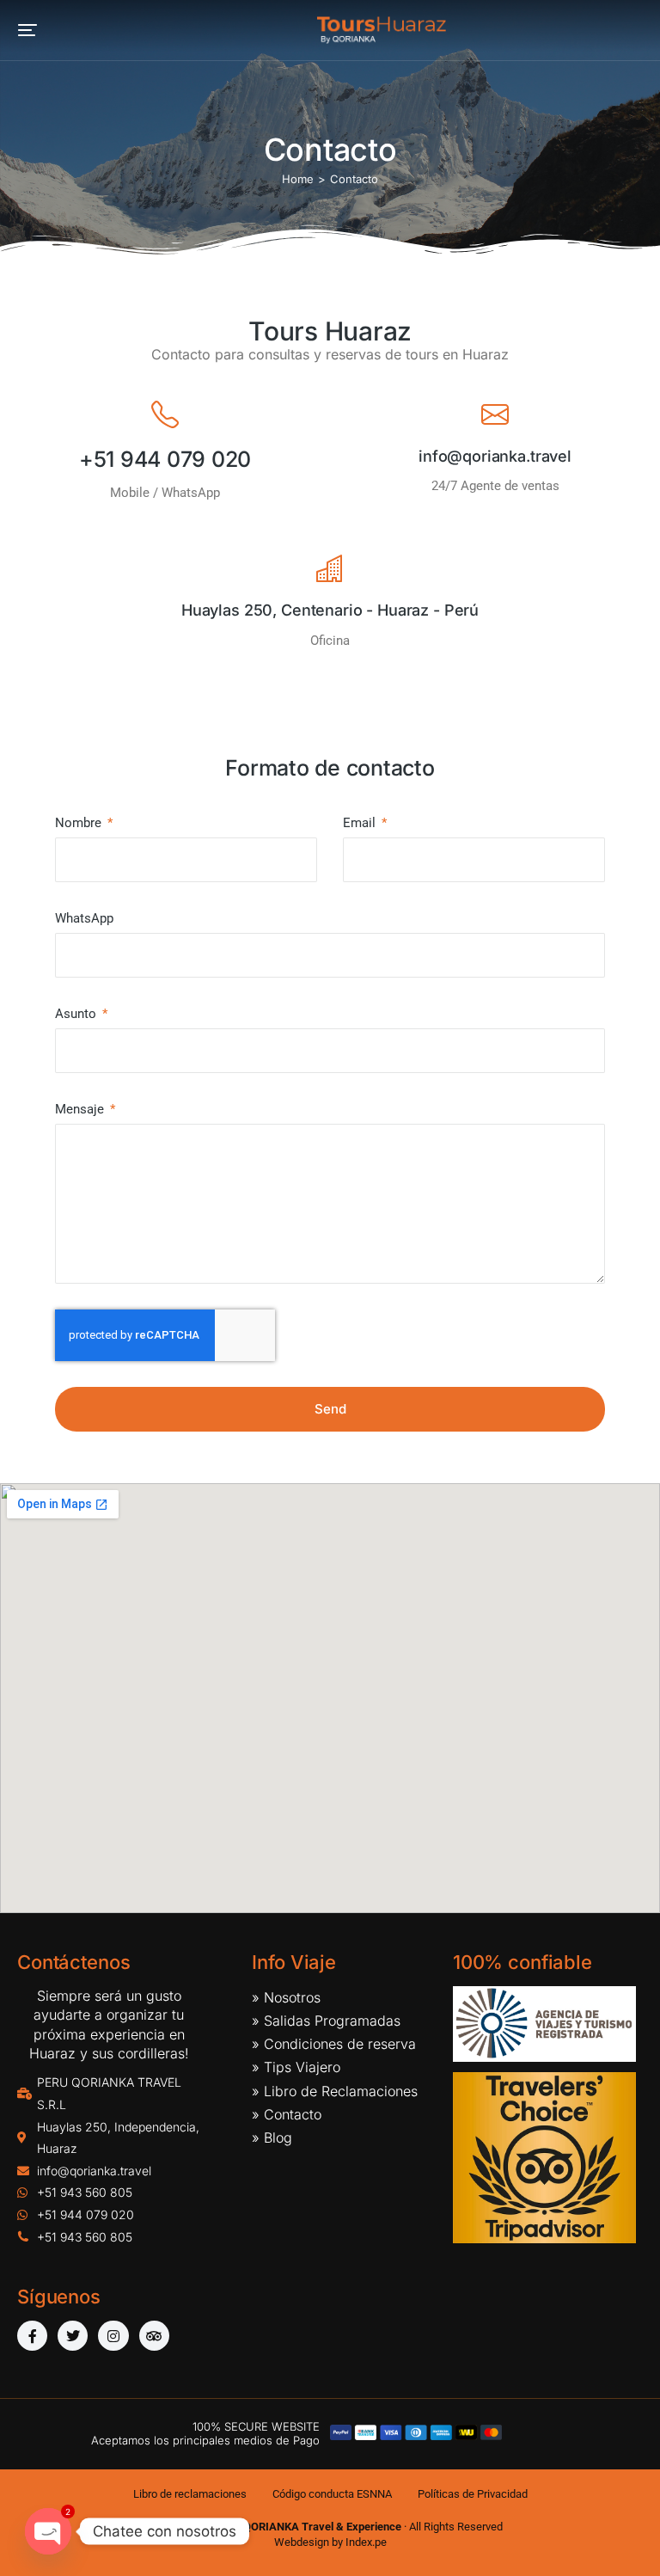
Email (361, 823)
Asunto (77, 1014)
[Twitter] (73, 2336)
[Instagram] (113, 2336)
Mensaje (81, 1109)
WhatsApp (84, 918)
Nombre (80, 823)
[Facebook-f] (32, 2336)
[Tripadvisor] (154, 2336)
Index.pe (366, 2542)
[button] (27, 30)
